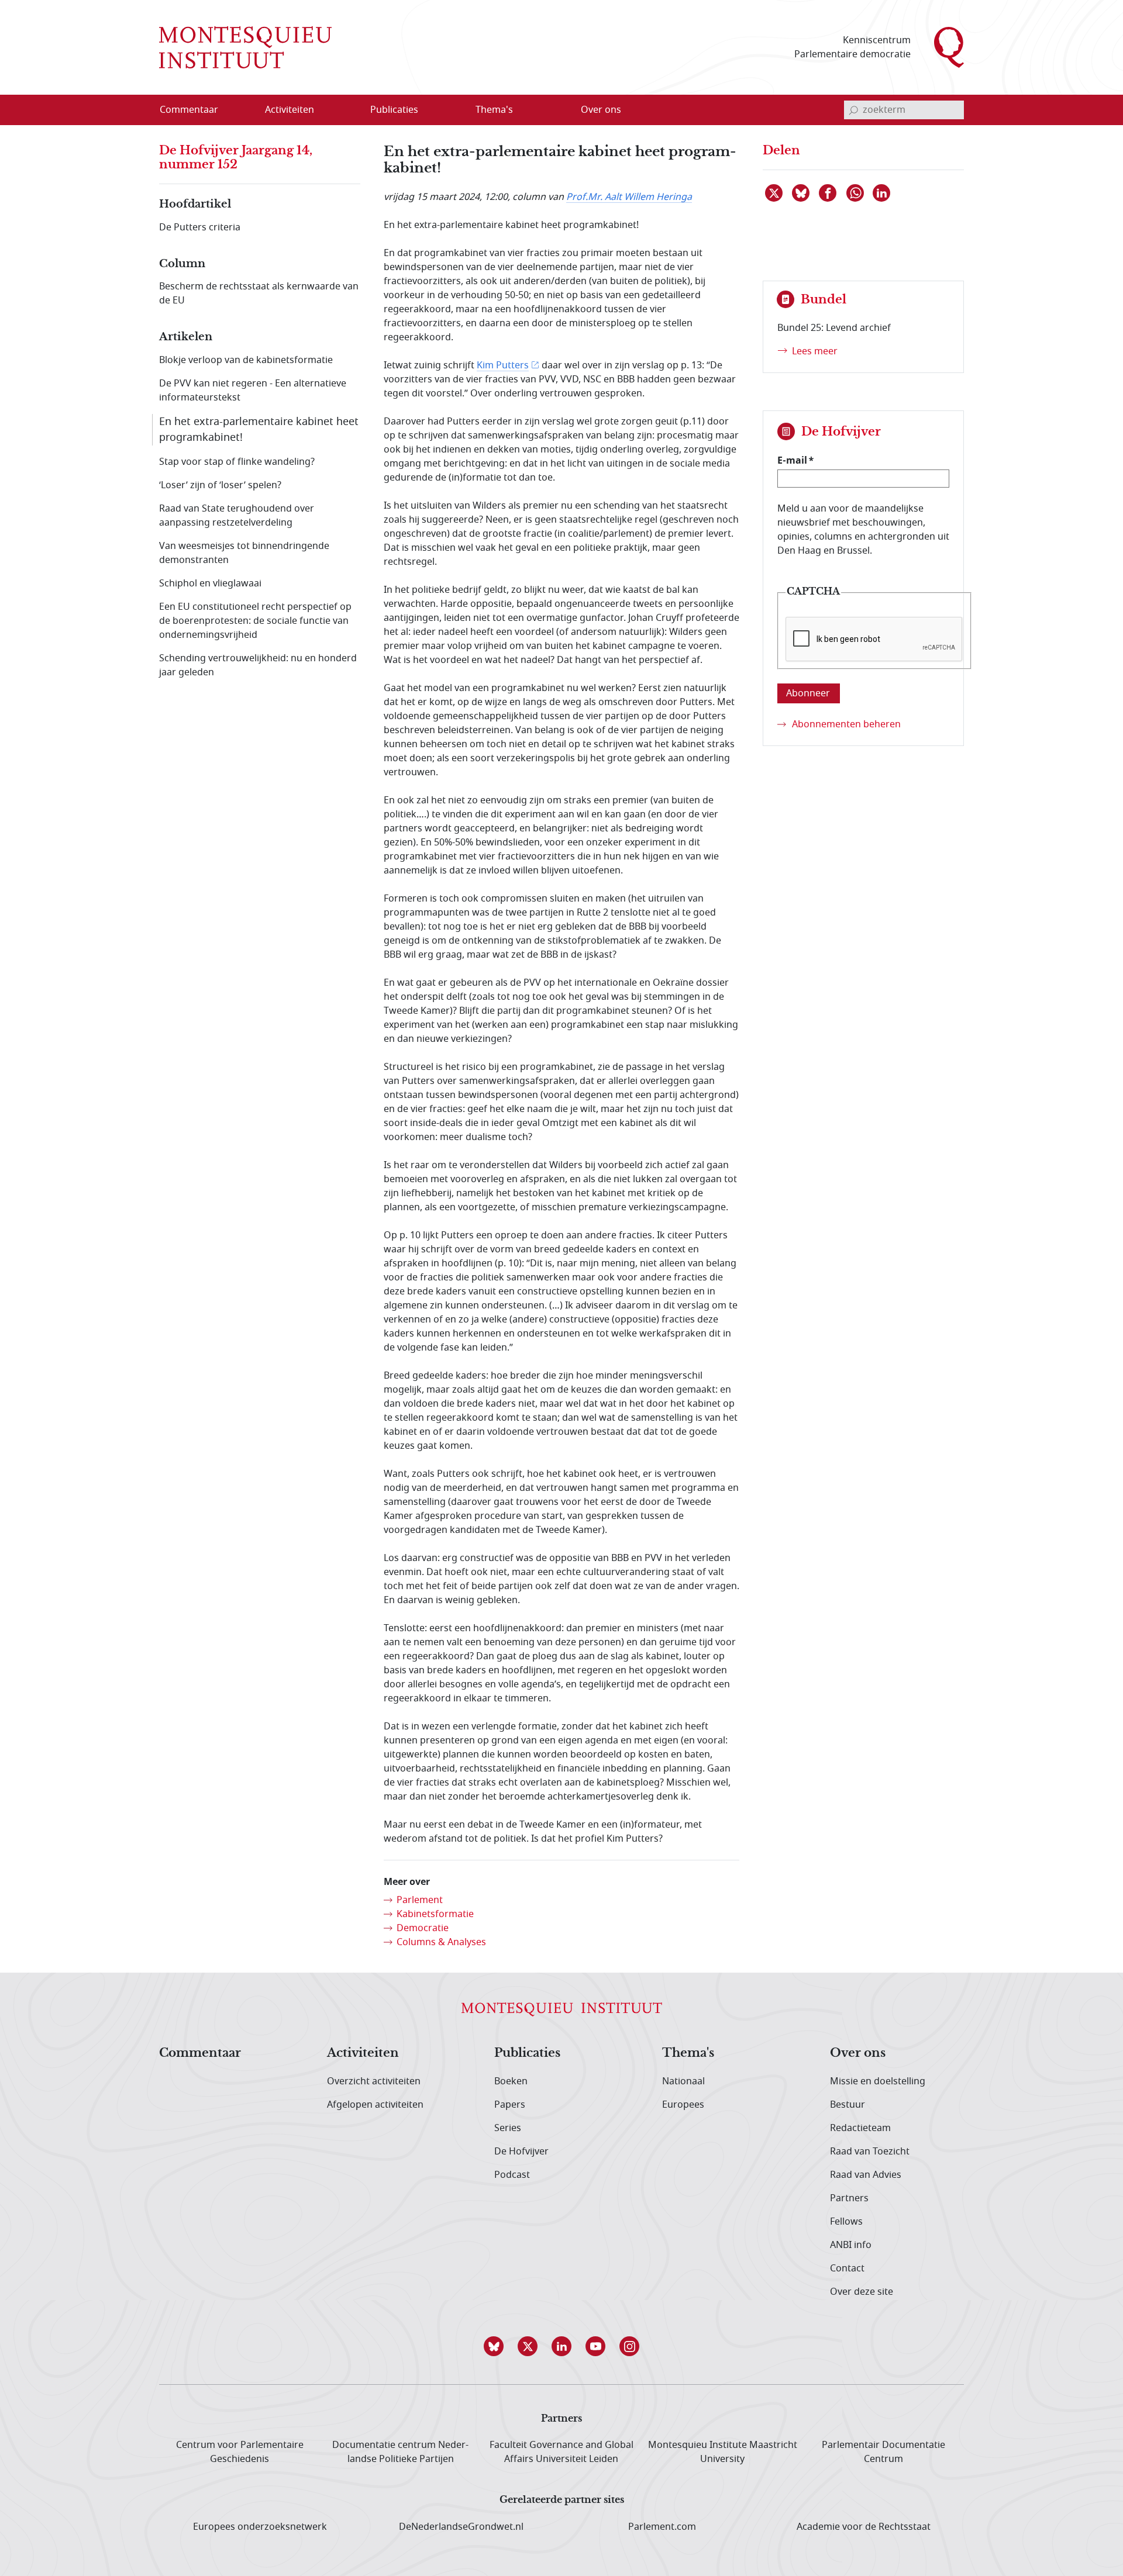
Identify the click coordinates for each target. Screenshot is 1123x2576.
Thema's (688, 2053)
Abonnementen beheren (846, 724)
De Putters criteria (200, 227)
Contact (847, 2268)
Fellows (846, 2222)
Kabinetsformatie (435, 1914)
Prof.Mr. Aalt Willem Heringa (629, 197)
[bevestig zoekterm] (853, 110)
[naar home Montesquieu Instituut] (245, 47)
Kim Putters (503, 365)
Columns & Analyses (441, 1942)
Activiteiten (363, 2053)
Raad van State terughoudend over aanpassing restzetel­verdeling (237, 516)
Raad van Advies (866, 2175)
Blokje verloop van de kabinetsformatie (246, 360)
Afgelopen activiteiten (375, 2105)
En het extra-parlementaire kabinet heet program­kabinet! (259, 429)
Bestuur (848, 2105)
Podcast (512, 2175)
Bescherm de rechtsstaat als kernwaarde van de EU (259, 293)
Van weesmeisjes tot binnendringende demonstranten (244, 553)
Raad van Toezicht (870, 2152)
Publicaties (527, 2053)
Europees (683, 2105)
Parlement (420, 1900)
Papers (510, 2105)
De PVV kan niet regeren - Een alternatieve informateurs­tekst (253, 391)
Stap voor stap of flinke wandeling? (237, 462)
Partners (849, 2198)
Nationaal (683, 2081)
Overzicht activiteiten (374, 2081)
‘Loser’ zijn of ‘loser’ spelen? (220, 485)
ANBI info (851, 2245)
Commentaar (200, 2053)
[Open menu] (346, 111)
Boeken (511, 2081)
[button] (494, 2346)
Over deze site (862, 2292)
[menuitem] (196, 110)
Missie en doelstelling (878, 2081)
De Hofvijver (521, 2152)
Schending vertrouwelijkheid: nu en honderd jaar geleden (258, 665)
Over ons (858, 2053)
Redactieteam (860, 2128)
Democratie (423, 1928)
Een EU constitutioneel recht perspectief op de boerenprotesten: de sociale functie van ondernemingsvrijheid (255, 621)
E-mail (792, 460)
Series (508, 2128)
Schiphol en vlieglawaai (210, 583)
